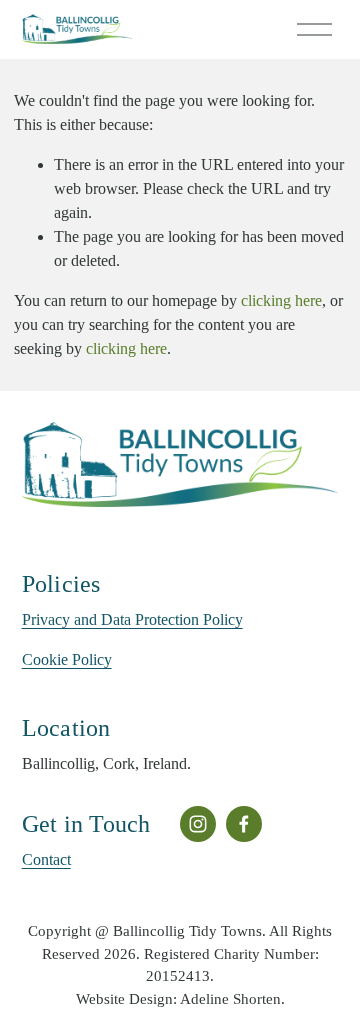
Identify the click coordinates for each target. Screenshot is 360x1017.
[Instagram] (198, 824)
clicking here (281, 300)
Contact (46, 859)
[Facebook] (244, 824)
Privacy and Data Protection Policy (132, 619)
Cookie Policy (67, 659)
